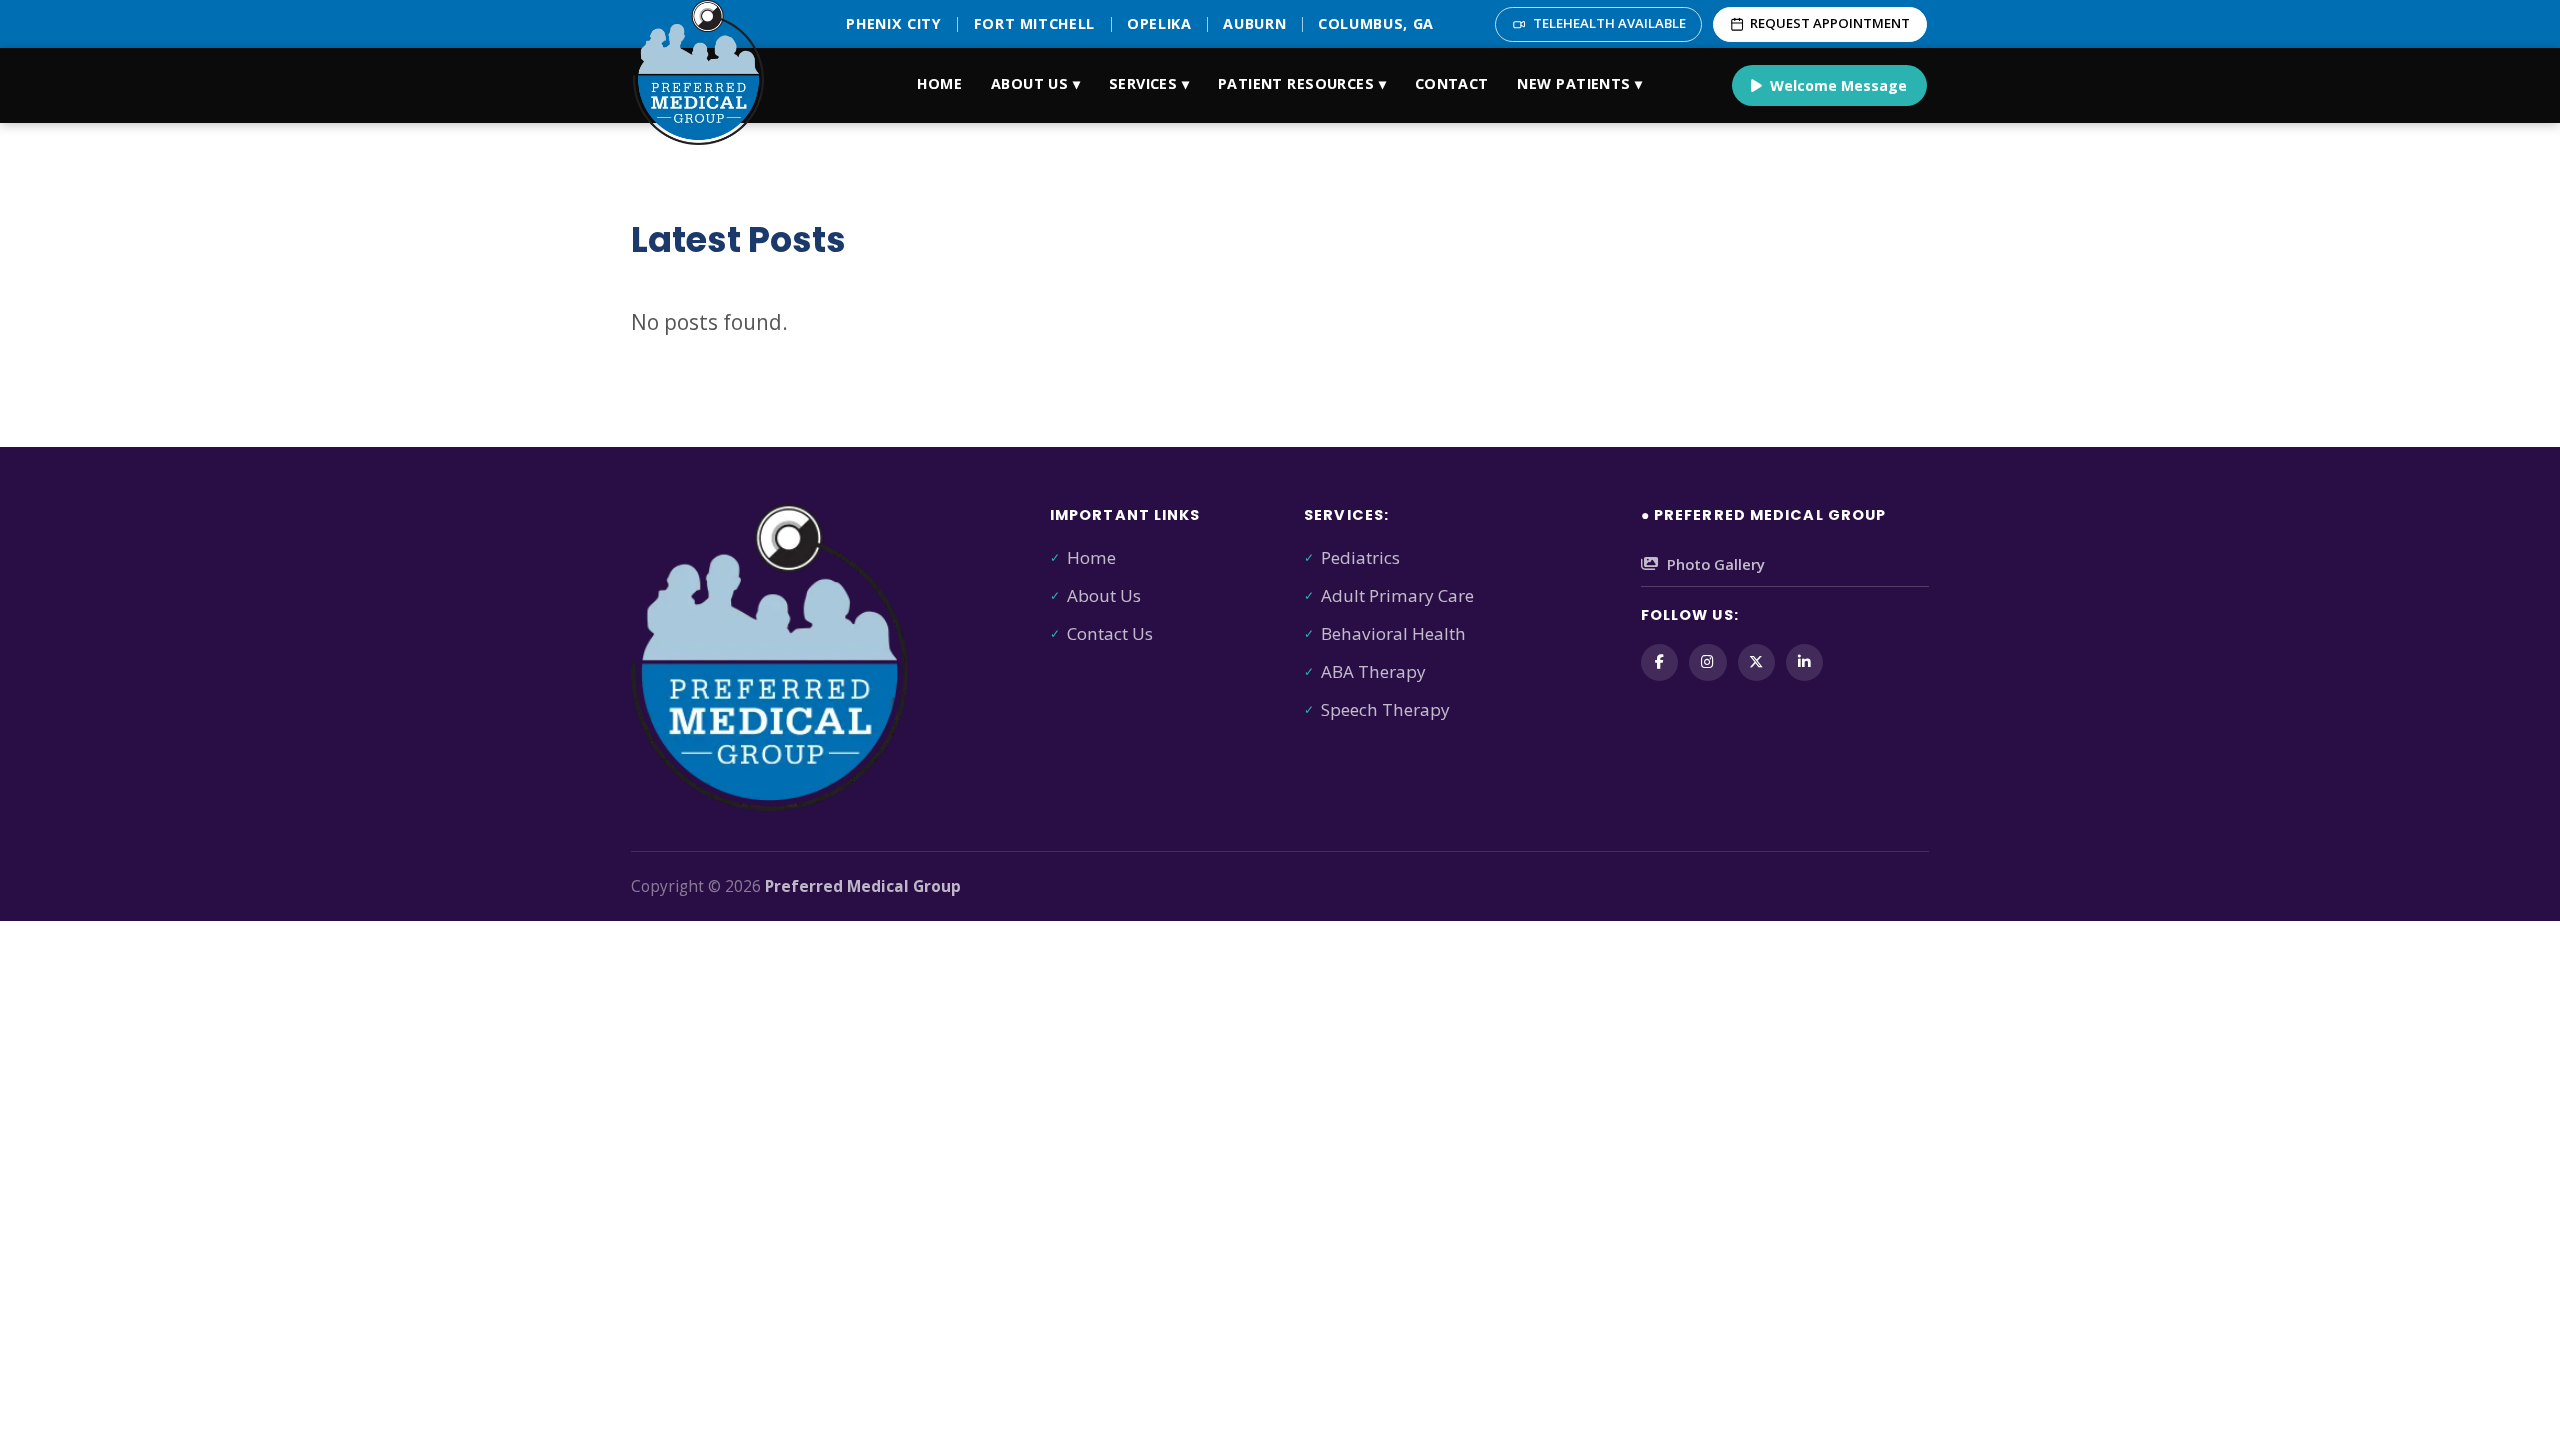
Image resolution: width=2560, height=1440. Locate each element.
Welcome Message (1838, 85)
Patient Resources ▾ (1302, 83)
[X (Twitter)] (1756, 662)
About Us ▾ (1035, 83)
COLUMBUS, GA (1376, 23)
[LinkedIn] (1804, 662)
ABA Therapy (1373, 671)
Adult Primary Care (1397, 595)
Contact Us (1110, 633)
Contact (1452, 83)
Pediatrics (1360, 557)
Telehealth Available (1609, 23)
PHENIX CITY (893, 23)
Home (939, 83)
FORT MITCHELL (1035, 23)
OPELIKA (1159, 23)
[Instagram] (1707, 662)
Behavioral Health (1393, 633)
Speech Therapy (1385, 709)
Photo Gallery (1716, 564)
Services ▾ (1149, 83)
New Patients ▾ (1579, 83)
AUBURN (1254, 23)
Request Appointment (1830, 23)
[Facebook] (1659, 662)
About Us (1104, 595)
